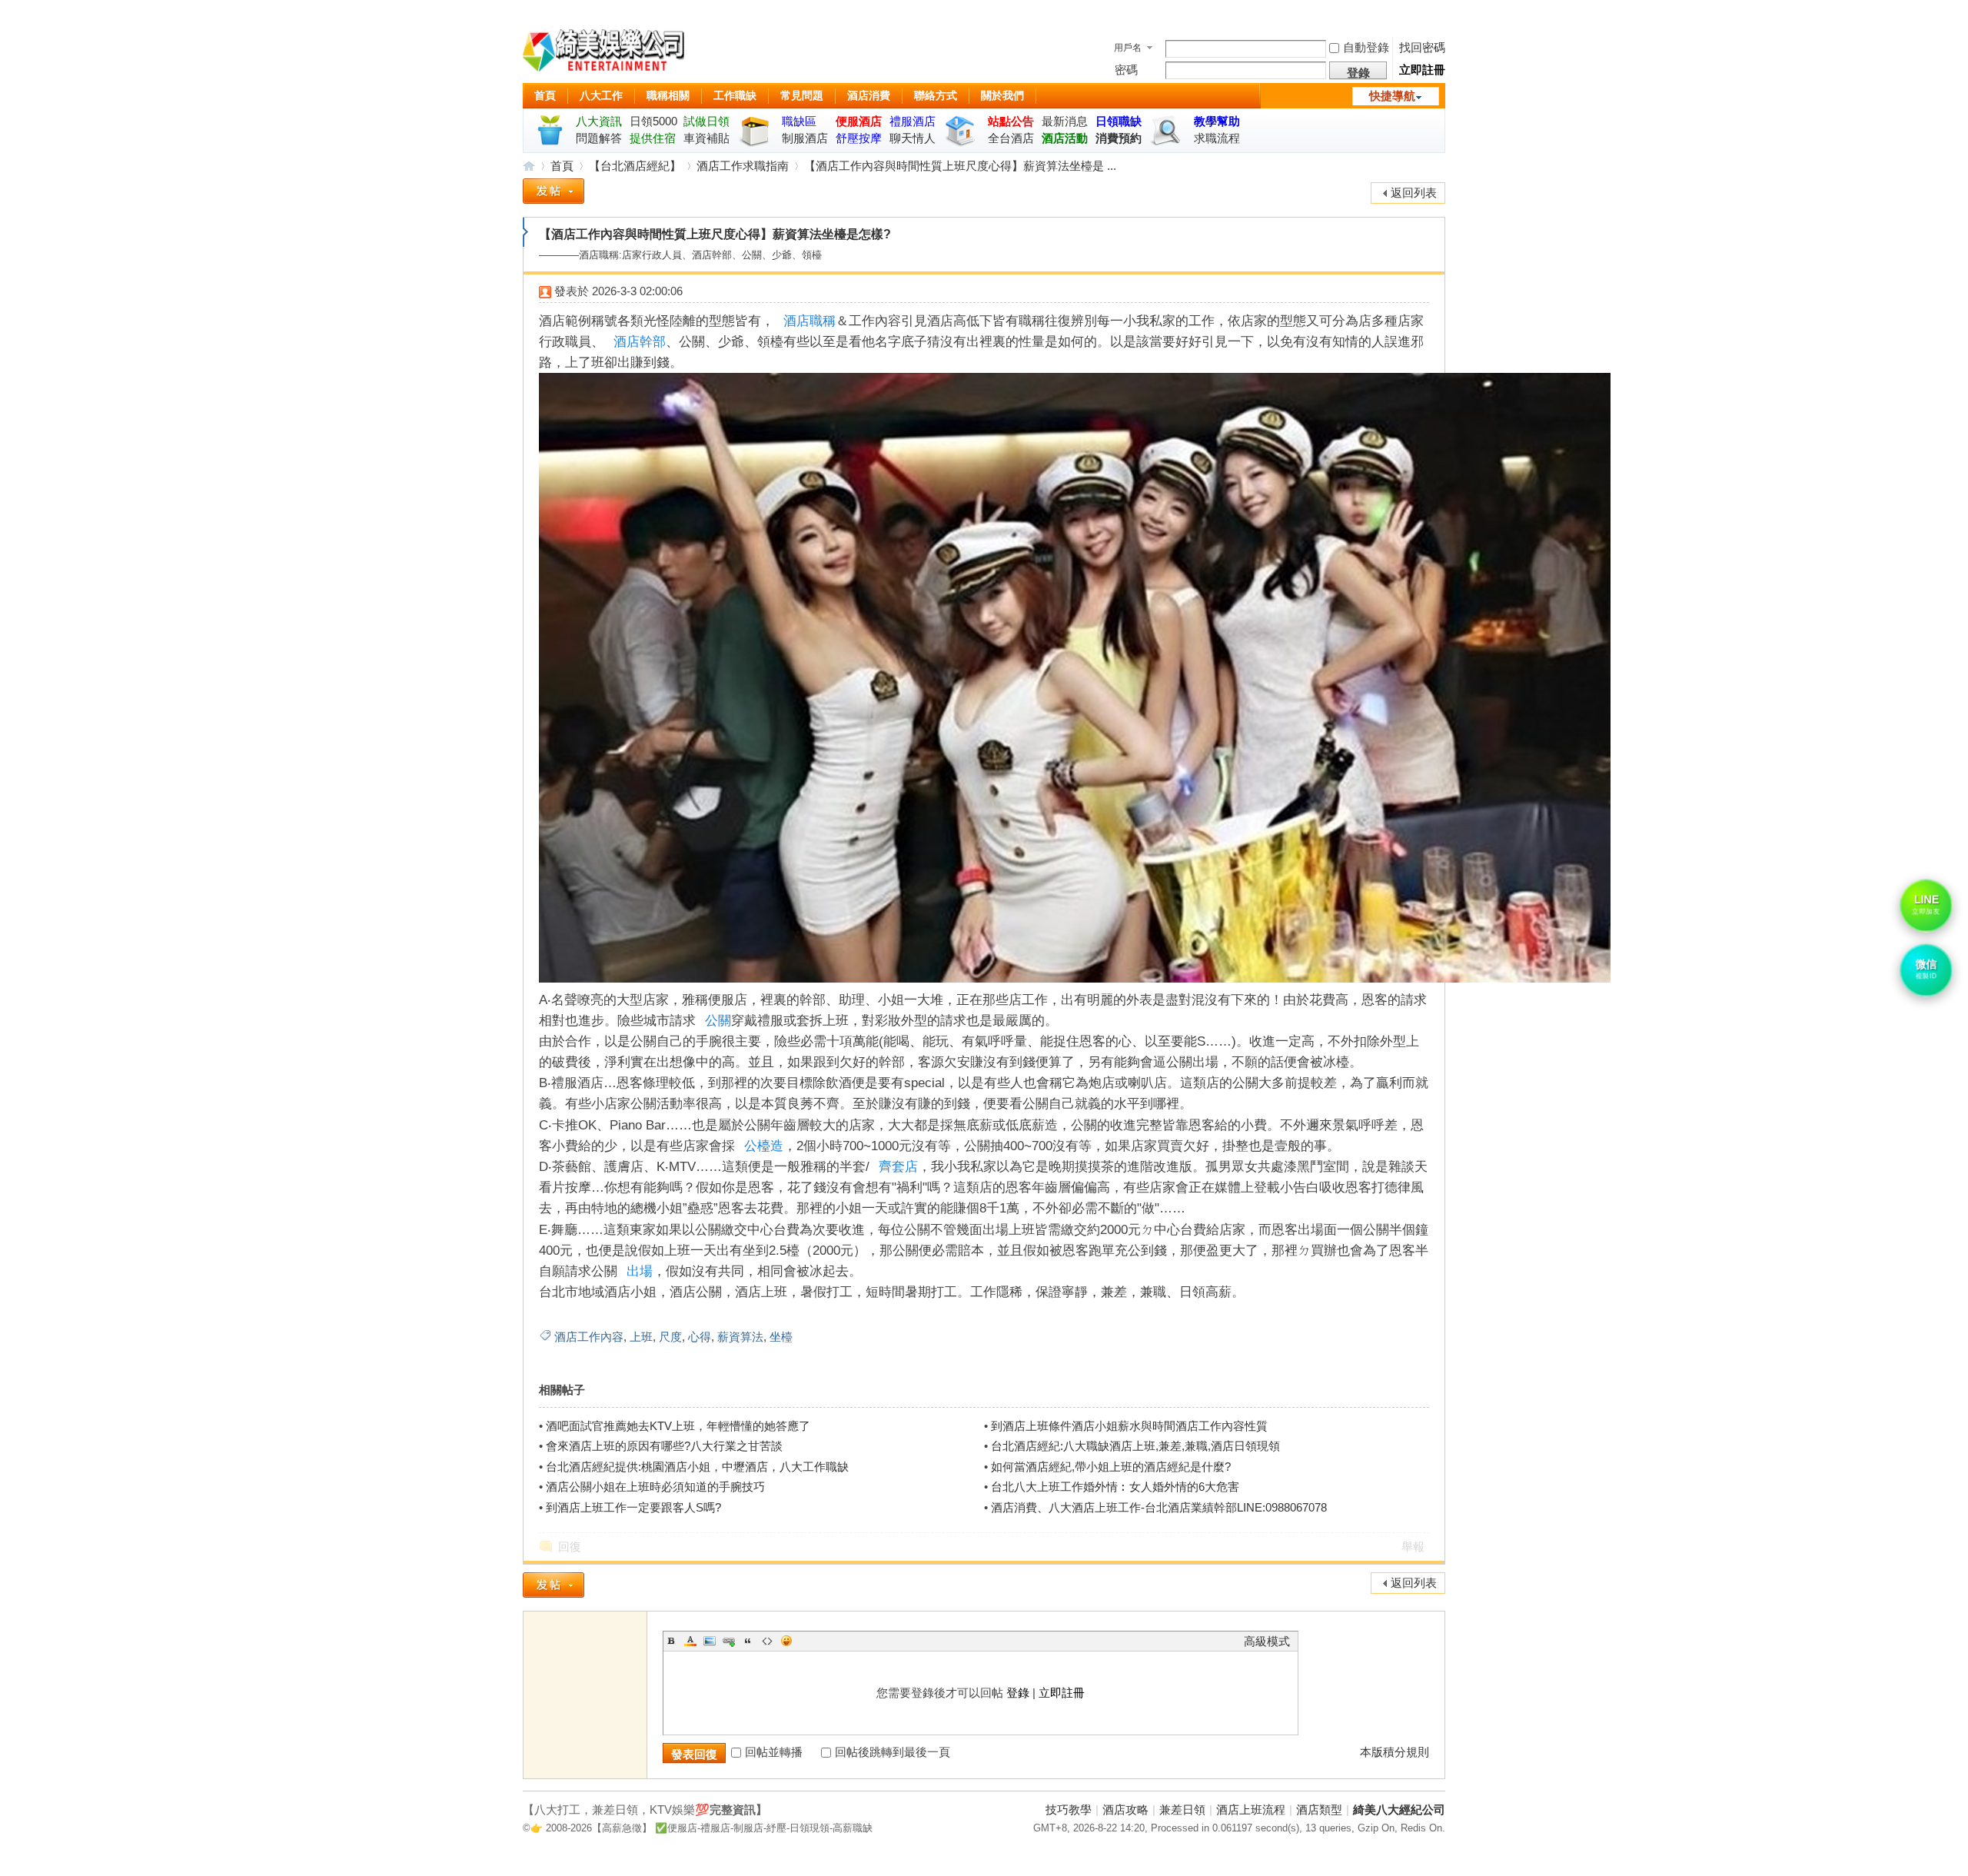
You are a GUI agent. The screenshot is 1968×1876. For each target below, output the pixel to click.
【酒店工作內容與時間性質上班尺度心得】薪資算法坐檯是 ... (960, 166)
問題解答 (599, 138)
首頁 (545, 95)
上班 (641, 1337)
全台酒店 (1011, 138)
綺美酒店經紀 (529, 166)
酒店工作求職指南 (743, 166)
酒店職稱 (809, 321)
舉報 (1413, 1547)
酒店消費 (869, 95)
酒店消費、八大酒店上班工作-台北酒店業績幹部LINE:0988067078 (1159, 1507)
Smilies (786, 1641)
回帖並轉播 (774, 1752)
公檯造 (764, 1146)
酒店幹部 (640, 342)
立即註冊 (1422, 70)
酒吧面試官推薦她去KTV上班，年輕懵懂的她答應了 (678, 1426)
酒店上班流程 (1251, 1809)
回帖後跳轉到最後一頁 (893, 1752)
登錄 (1018, 1693)
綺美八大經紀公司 (1399, 1809)
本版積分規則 (1395, 1752)
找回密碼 (1422, 47)
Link (729, 1641)
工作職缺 (735, 95)
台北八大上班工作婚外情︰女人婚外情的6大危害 (1115, 1487)
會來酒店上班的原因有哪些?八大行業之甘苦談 (664, 1446)
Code (767, 1641)
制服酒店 (805, 138)
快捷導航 (1392, 96)
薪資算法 (740, 1337)
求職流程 (1217, 138)
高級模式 (1267, 1641)
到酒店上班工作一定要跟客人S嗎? (633, 1507)
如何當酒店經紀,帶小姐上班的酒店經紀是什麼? (1111, 1467)
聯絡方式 (936, 95)
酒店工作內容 (589, 1337)
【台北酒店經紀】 (635, 166)
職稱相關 (668, 95)
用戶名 (1128, 48)
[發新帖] (553, 194)
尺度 (670, 1337)
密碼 (1126, 70)
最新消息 (1065, 121)
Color (690, 1641)
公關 (718, 1021)
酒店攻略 (1125, 1809)
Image (710, 1641)
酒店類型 (1319, 1809)
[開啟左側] (525, 232)
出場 (640, 1271)
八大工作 (601, 95)
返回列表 (1414, 193)
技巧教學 (1069, 1809)
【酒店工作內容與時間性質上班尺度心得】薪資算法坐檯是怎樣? (715, 234)
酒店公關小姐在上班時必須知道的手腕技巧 (655, 1487)
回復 (570, 1547)
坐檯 (781, 1337)
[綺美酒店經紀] (603, 53)
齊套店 (898, 1167)
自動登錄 (1366, 47)
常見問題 (802, 95)
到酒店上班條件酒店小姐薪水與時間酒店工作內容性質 (1129, 1426)
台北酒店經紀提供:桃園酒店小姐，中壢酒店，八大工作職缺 (697, 1467)
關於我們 (1002, 95)
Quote (748, 1641)
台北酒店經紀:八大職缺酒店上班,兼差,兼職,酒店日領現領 (1135, 1446)
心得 (700, 1337)
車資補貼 (706, 138)
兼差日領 (1182, 1809)
